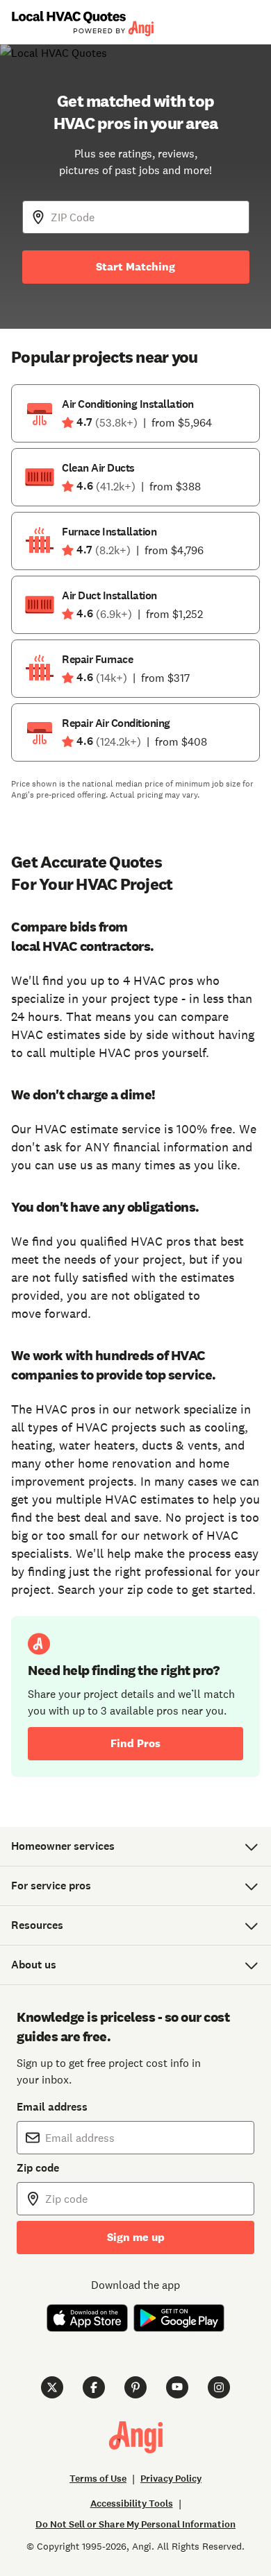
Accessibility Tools (132, 2504)
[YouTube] (177, 2387)
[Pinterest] (135, 2387)
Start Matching (135, 267)
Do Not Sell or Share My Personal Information (135, 2524)
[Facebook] (94, 2387)
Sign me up (136, 2237)
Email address (52, 2107)
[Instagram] (219, 2387)
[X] (52, 2387)
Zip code (38, 2168)
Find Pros (135, 1743)
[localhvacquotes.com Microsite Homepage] (82, 23)
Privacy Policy (171, 2479)
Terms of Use (98, 2479)
